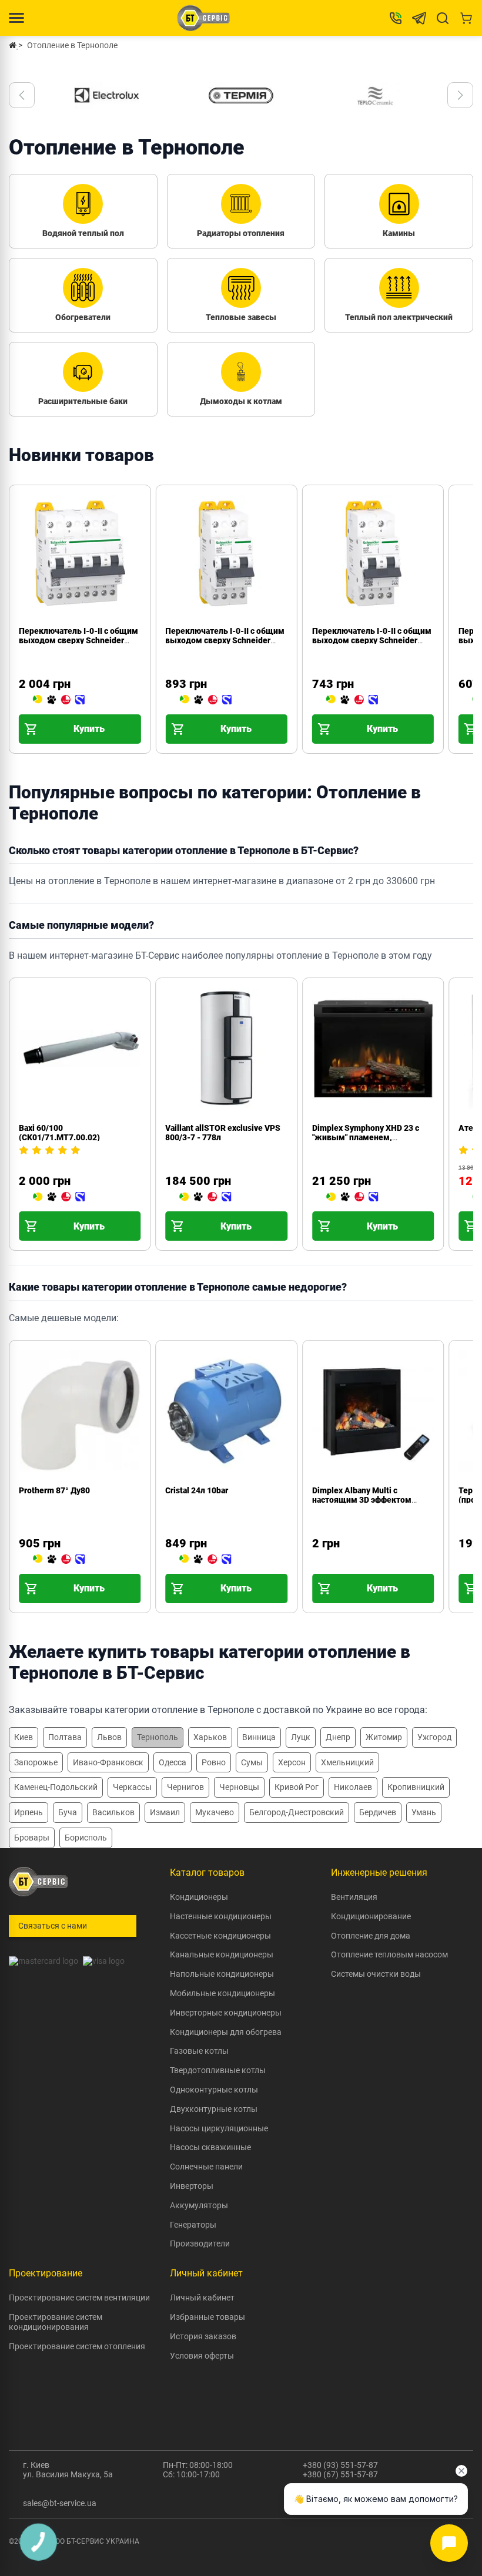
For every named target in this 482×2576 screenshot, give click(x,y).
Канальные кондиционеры (222, 1954)
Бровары (32, 1838)
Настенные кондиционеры (221, 1916)
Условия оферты (202, 2356)
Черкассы (132, 1787)
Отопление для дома (371, 1936)
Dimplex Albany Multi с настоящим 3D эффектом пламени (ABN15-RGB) (362, 1500)
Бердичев (378, 1812)
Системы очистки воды (376, 1974)
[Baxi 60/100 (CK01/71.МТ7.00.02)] (59, 1197)
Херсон (292, 1762)
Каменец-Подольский (56, 1787)
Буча (68, 1812)
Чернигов (185, 1787)
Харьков (210, 1737)
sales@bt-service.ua (60, 2503)
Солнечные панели (206, 2167)
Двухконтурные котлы (214, 2109)
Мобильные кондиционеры (222, 1993)
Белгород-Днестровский (297, 1812)
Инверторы (192, 2186)
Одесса (173, 1762)
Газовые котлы (199, 2051)
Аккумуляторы (199, 2205)
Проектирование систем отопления (77, 2346)
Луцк (301, 1737)
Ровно (214, 1762)
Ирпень (29, 1812)
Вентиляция (354, 1897)
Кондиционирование (371, 1916)
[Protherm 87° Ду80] (59, 1560)
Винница (259, 1737)
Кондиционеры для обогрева (226, 2032)
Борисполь (86, 1838)
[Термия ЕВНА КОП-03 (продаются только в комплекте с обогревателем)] (463, 1560)
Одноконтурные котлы (214, 2090)
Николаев (353, 1787)
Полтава (65, 1737)
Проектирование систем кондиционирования (56, 2322)
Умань (424, 1812)
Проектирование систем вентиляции (79, 2298)
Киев (24, 1737)
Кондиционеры (199, 1897)
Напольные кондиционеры (222, 1974)
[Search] (443, 18)
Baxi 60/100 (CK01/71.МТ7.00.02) (59, 1133)
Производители (200, 2243)
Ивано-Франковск (108, 1762)
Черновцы (239, 1787)
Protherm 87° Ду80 (54, 1490)
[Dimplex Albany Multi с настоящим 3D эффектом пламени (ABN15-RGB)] (317, 1560)
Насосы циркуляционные (219, 2128)
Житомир (384, 1737)
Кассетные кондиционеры (220, 1936)
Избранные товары (207, 2317)
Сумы (252, 1762)
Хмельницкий (347, 1762)
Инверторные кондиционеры (226, 2013)
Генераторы (193, 2225)
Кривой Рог (297, 1787)
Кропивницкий (416, 1787)
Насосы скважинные (210, 2147)
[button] (22, 95)
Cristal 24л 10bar (197, 1490)
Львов (109, 1737)
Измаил (165, 1812)
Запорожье (36, 1762)
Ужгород (434, 1737)
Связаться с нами (53, 1926)
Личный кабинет (202, 2298)
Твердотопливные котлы (218, 2070)
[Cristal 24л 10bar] (205, 1560)
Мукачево (215, 1812)
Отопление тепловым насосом (389, 1954)
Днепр (338, 1737)
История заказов (203, 2336)
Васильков (113, 1812)
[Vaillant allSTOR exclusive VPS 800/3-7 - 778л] (205, 1197)
